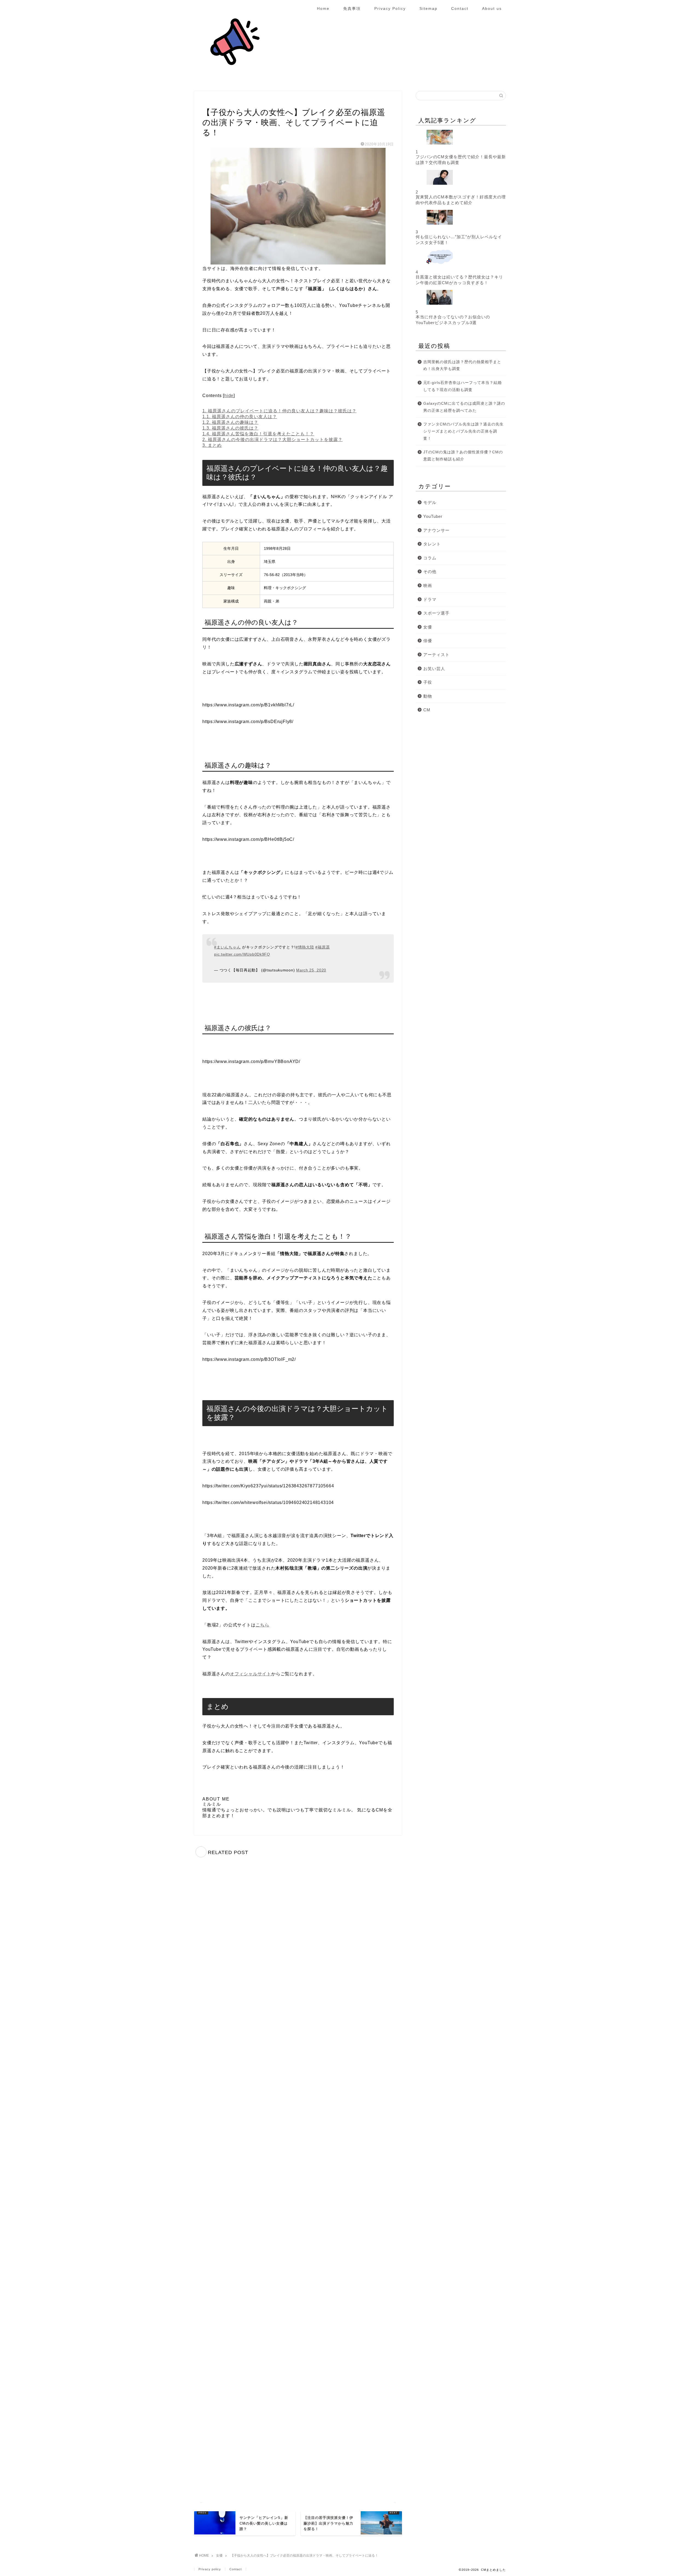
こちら (262, 1625)
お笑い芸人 (434, 669)
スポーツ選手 (436, 613)
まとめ (212, 445)
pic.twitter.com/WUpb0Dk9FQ (242, 954)
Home (323, 8)
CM (427, 710)
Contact (460, 8)
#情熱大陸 (305, 947)
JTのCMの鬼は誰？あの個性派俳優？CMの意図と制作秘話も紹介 (463, 456)
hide (229, 396)
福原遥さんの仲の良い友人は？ (240, 417)
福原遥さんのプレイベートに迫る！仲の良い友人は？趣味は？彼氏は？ (279, 411)
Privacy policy (210, 2569)
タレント (432, 544)
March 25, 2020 (311, 970)
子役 (428, 682)
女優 (208, 101)
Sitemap (428, 8)
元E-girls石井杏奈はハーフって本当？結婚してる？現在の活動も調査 (463, 386)
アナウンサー (436, 530)
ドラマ (430, 599)
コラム (430, 558)
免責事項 (352, 8)
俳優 (428, 641)
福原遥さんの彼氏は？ (230, 428)
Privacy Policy (390, 8)
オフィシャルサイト (251, 1674)
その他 (430, 572)
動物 (428, 696)
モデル (430, 502)
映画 (428, 585)
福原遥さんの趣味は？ (230, 422)
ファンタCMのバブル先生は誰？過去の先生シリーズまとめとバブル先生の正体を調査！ (463, 431)
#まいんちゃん (227, 947)
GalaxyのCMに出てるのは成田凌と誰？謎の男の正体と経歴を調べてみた (464, 407)
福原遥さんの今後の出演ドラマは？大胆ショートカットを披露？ (272, 440)
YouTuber (433, 516)
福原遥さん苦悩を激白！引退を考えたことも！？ (258, 434)
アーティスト (436, 655)
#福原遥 (323, 947)
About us (492, 8)
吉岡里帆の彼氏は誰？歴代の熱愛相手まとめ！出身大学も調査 (462, 365)
